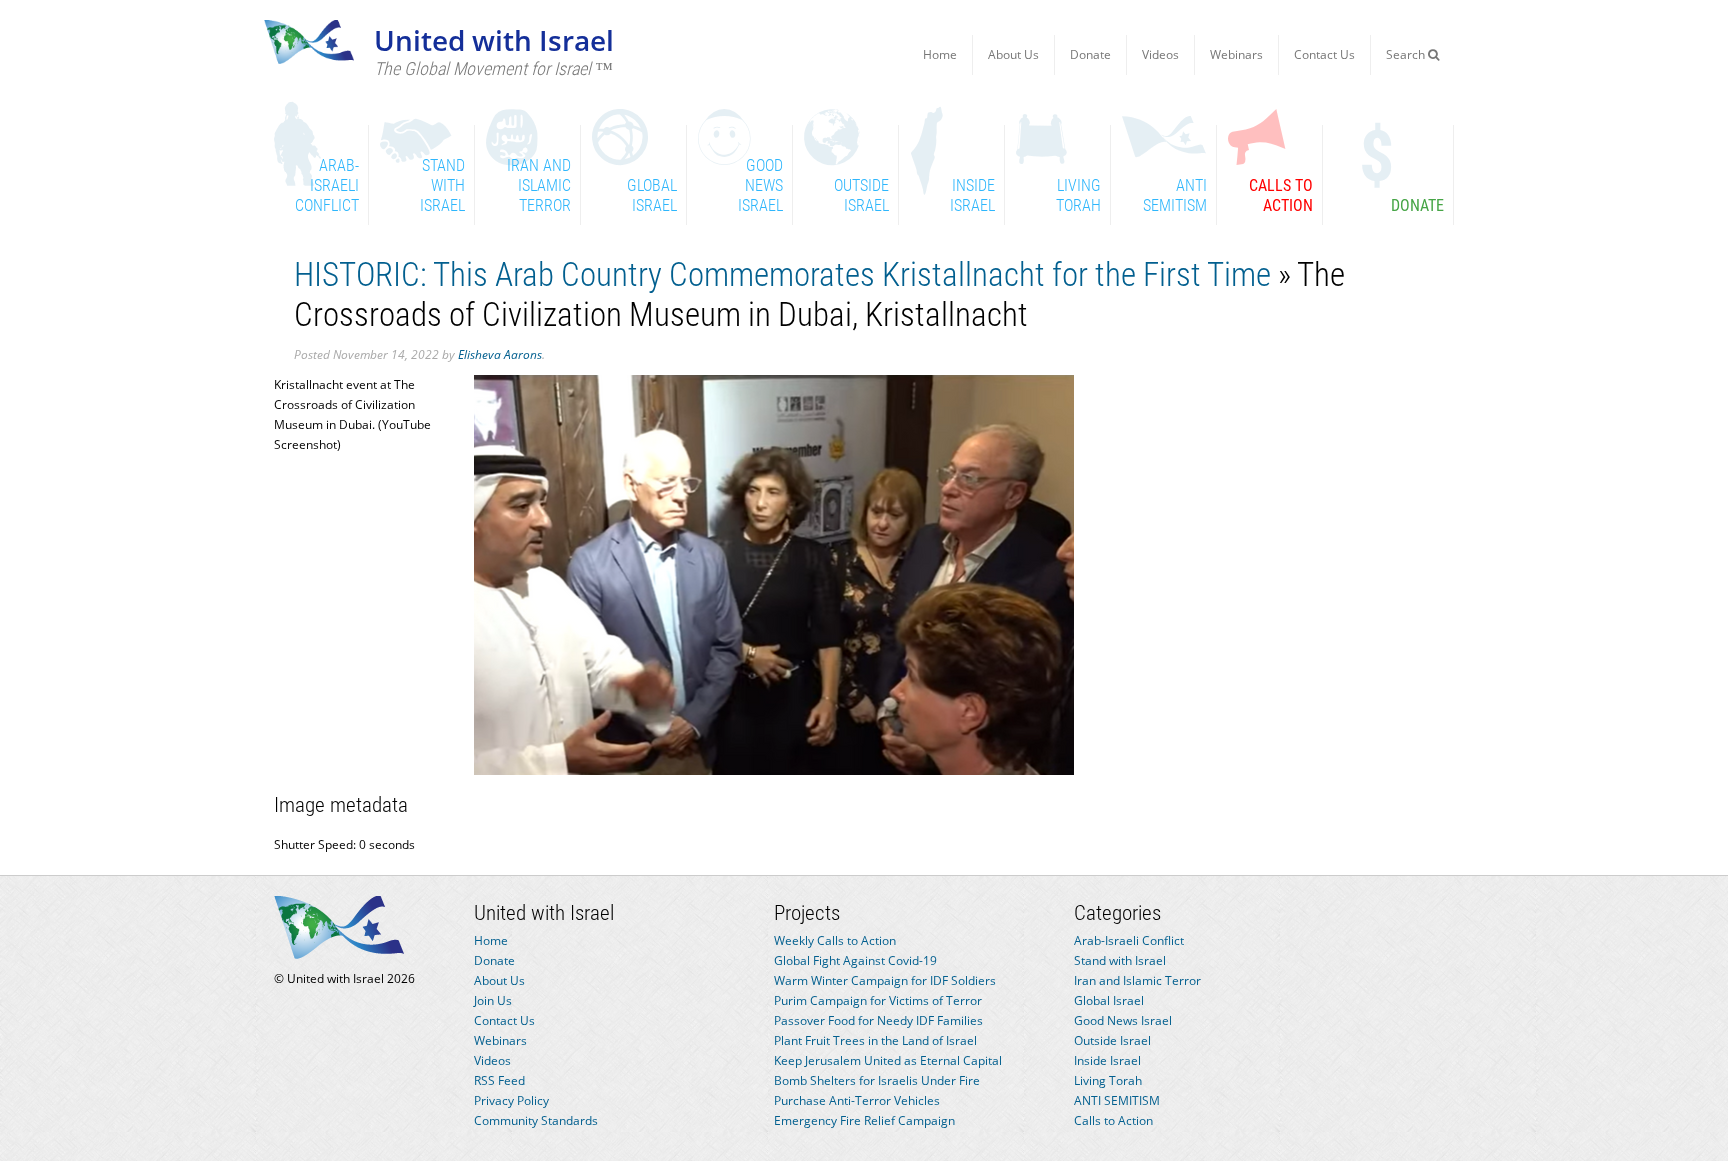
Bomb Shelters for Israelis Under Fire (877, 1080)
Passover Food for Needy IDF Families (878, 1020)
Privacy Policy (511, 1100)
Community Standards (536, 1120)
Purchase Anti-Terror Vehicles (857, 1100)
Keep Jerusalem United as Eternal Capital (888, 1060)
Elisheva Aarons (500, 354)
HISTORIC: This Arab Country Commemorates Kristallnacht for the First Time (782, 274)
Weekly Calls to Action (835, 940)
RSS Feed (499, 1080)
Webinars (1236, 54)
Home (940, 54)
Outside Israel (1112, 1040)
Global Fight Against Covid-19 (855, 960)
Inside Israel (1107, 1060)
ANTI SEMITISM (1117, 1100)
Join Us (493, 1000)
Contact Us (1324, 54)
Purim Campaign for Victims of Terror (878, 1000)
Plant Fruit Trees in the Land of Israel (875, 1040)
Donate (1090, 54)
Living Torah (1108, 1080)
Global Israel (1109, 1000)
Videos (1160, 54)
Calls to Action (1113, 1120)
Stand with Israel (1120, 960)
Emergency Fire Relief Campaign (864, 1120)
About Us (1013, 54)
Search (1407, 54)
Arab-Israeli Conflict (1129, 940)
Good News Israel (1123, 1020)
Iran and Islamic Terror (1137, 980)
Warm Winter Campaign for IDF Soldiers (885, 980)
